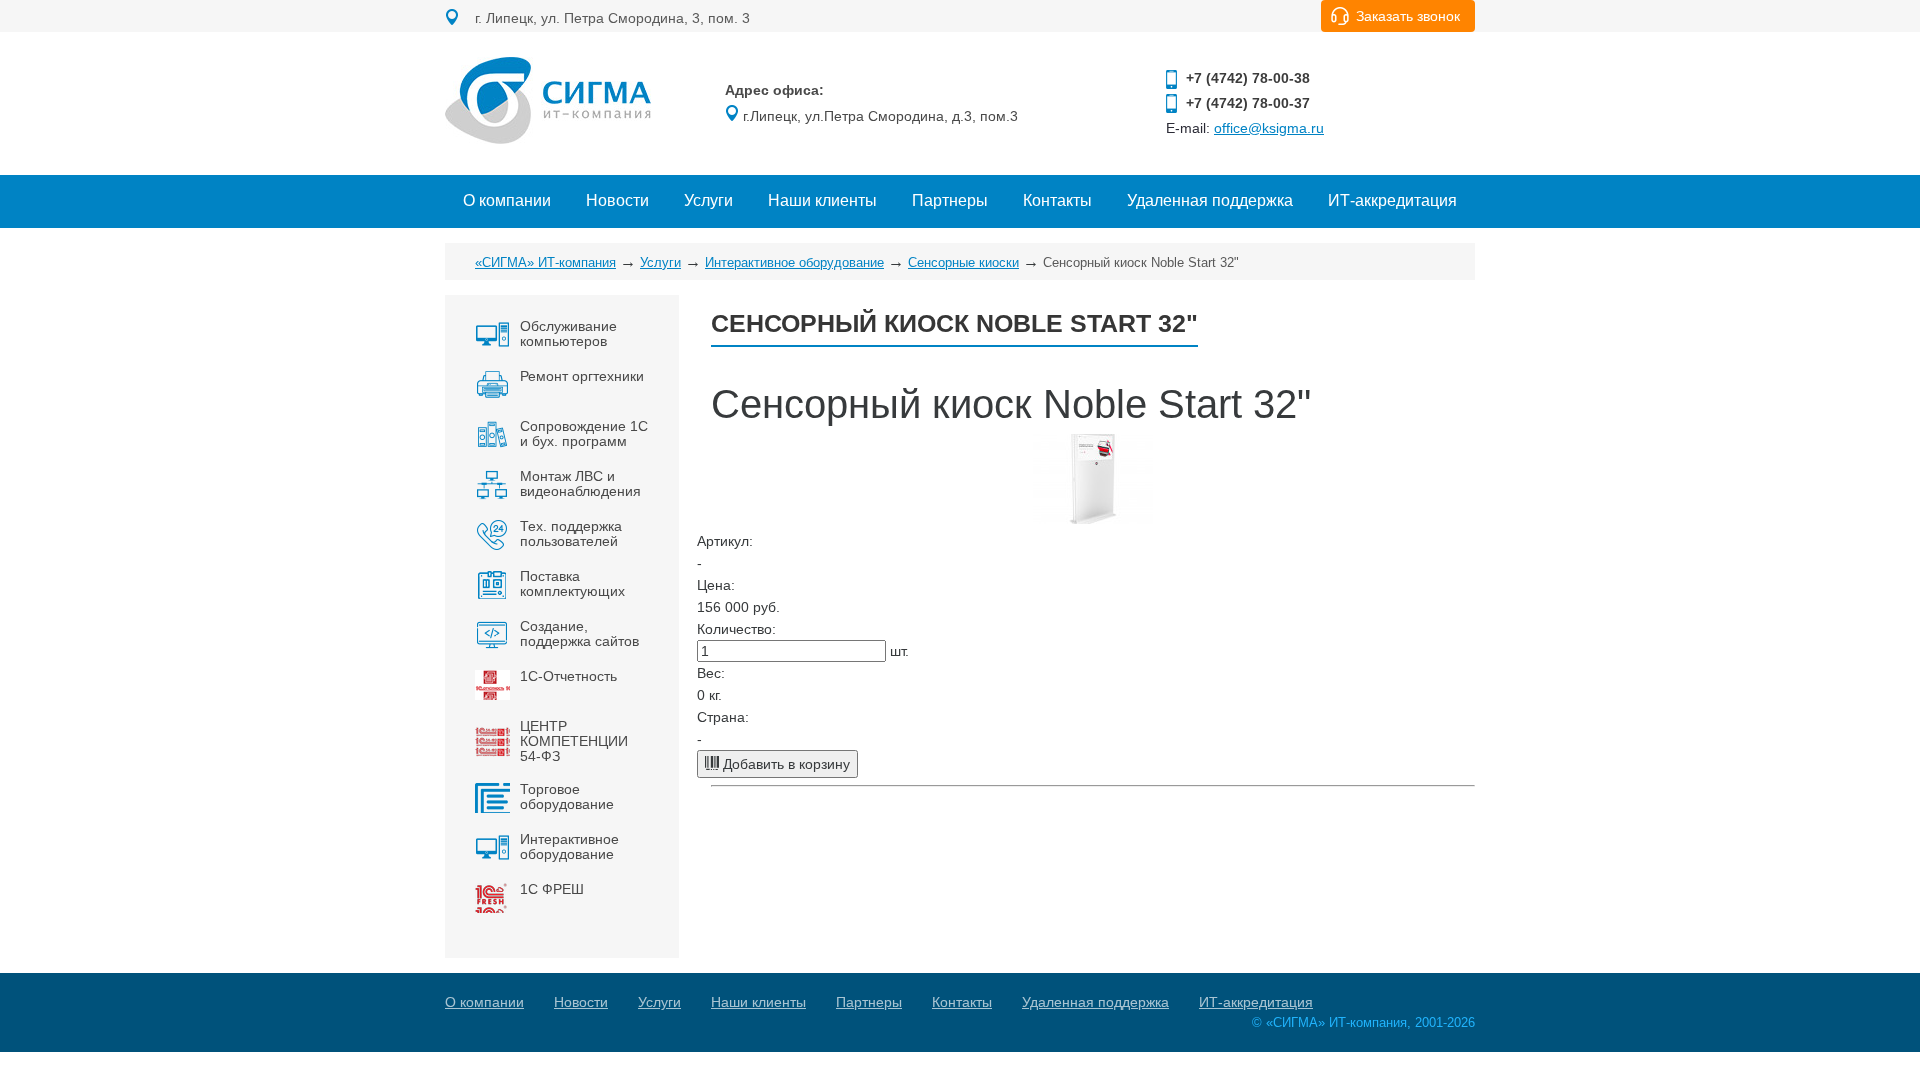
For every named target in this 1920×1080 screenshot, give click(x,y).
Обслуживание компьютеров (568, 333)
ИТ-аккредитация (1392, 200)
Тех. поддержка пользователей (571, 533)
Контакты (1057, 200)
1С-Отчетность (568, 676)
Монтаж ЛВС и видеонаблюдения (580, 483)
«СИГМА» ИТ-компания (545, 262)
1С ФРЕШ (552, 889)
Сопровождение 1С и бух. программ (584, 433)
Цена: (716, 585)
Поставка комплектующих (572, 583)
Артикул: (725, 541)
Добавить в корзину (784, 764)
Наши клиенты (822, 200)
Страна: (723, 717)
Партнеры (950, 200)
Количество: (736, 629)
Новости (617, 200)
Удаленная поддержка (1210, 200)
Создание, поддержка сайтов (579, 633)
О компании (507, 200)
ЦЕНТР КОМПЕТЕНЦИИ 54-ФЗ (574, 741)
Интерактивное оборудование (794, 262)
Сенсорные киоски (963, 262)
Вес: (711, 673)
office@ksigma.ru (1269, 128)
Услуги (708, 200)
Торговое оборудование (567, 796)
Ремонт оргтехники (582, 376)
